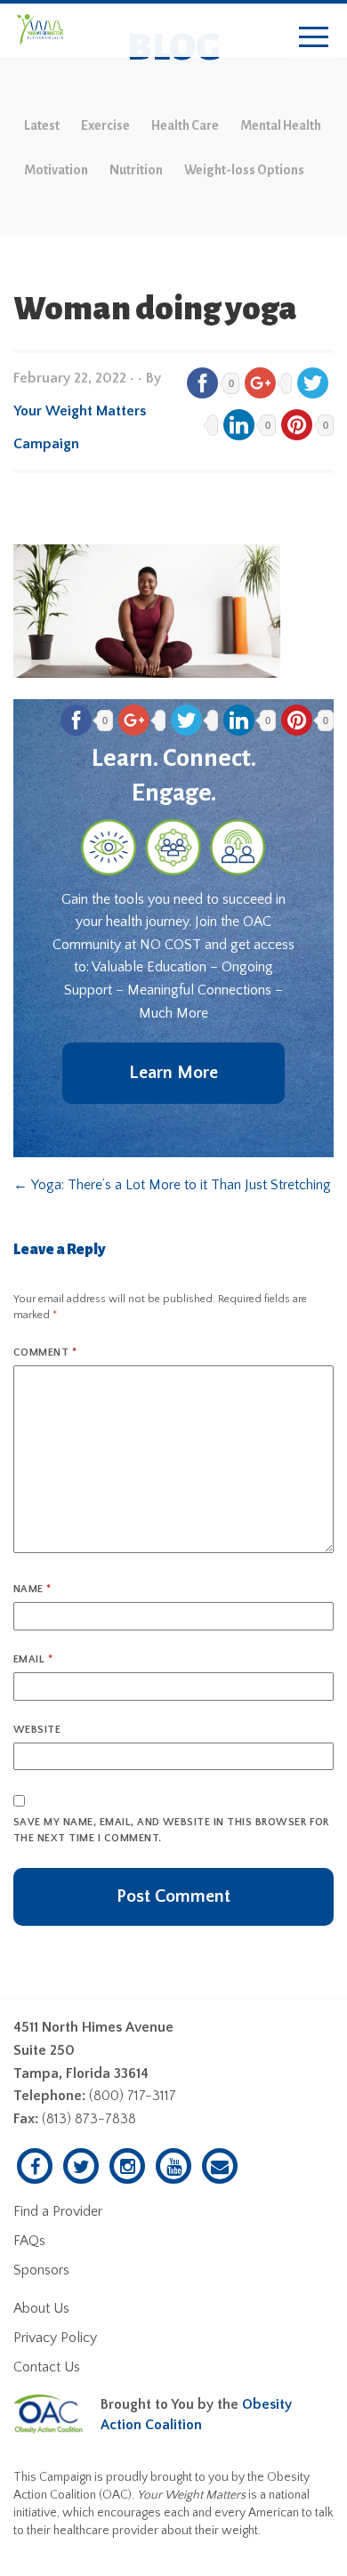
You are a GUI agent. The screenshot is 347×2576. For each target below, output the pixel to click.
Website (37, 1730)
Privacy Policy (55, 2338)
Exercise (105, 125)
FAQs (29, 2241)
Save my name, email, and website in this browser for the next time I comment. (171, 1830)
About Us (41, 2308)
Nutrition (136, 170)
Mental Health (281, 125)
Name (32, 1589)
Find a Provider (58, 2211)
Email (33, 1659)
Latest (42, 125)
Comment (45, 1352)
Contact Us (47, 2367)
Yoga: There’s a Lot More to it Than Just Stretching (172, 1185)
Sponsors (41, 2270)
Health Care (185, 125)
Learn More (173, 1073)
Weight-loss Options (244, 170)
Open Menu (314, 38)
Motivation (56, 170)
